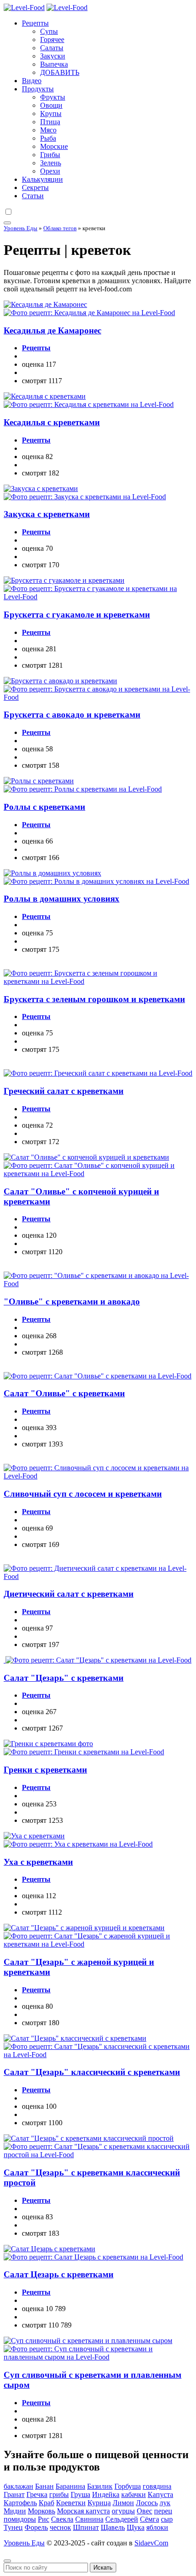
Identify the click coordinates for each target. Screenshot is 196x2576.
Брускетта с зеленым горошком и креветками (94, 999)
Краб (46, 2503)
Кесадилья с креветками (52, 422)
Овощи (51, 105)
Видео (32, 81)
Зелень (51, 163)
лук (165, 2503)
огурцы (123, 2511)
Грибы (50, 155)
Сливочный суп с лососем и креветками (83, 1494)
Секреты (35, 187)
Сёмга (150, 2519)
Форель (36, 2527)
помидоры (20, 2519)
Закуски (53, 56)
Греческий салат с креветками (64, 1091)
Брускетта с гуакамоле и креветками (77, 615)
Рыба (48, 138)
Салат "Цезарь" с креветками (64, 1678)
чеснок (60, 2527)
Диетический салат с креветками (69, 1594)
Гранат (14, 2494)
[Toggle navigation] (7, 223)
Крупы (51, 113)
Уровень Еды (21, 228)
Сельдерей (122, 2519)
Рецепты (35, 23)
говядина (157, 2486)
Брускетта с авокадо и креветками (72, 715)
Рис (44, 2519)
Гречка (37, 2494)
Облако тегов (60, 228)
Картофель (20, 2503)
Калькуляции (42, 179)
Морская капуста (83, 2511)
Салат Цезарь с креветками (59, 2274)
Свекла (62, 2519)
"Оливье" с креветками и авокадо (72, 1301)
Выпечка (54, 64)
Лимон (123, 2503)
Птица (50, 122)
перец (163, 2511)
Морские (54, 146)
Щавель (113, 2527)
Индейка (106, 2494)
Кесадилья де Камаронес (52, 330)
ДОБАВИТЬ (60, 72)
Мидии (15, 2511)
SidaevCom (151, 2543)
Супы (49, 31)
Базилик (100, 2486)
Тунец (13, 2527)
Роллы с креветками (44, 807)
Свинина (89, 2519)
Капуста (160, 2494)
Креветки (71, 2503)
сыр (167, 2519)
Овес (144, 2511)
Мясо (48, 130)
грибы (59, 2494)
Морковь (41, 2511)
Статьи (33, 196)
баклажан (18, 2486)
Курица (99, 2503)
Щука (136, 2527)
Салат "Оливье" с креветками (64, 1393)
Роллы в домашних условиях (62, 899)
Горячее (52, 40)
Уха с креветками (38, 1862)
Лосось (147, 2503)
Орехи (50, 171)
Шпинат (86, 2527)
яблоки (157, 2527)
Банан (44, 2486)
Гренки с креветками (45, 1770)
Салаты (52, 48)
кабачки (134, 2494)
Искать (103, 2568)
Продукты (38, 89)
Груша (80, 2494)
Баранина (70, 2486)
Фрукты (53, 97)
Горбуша (128, 2486)
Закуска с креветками (47, 514)
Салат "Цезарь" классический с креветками (92, 2072)
